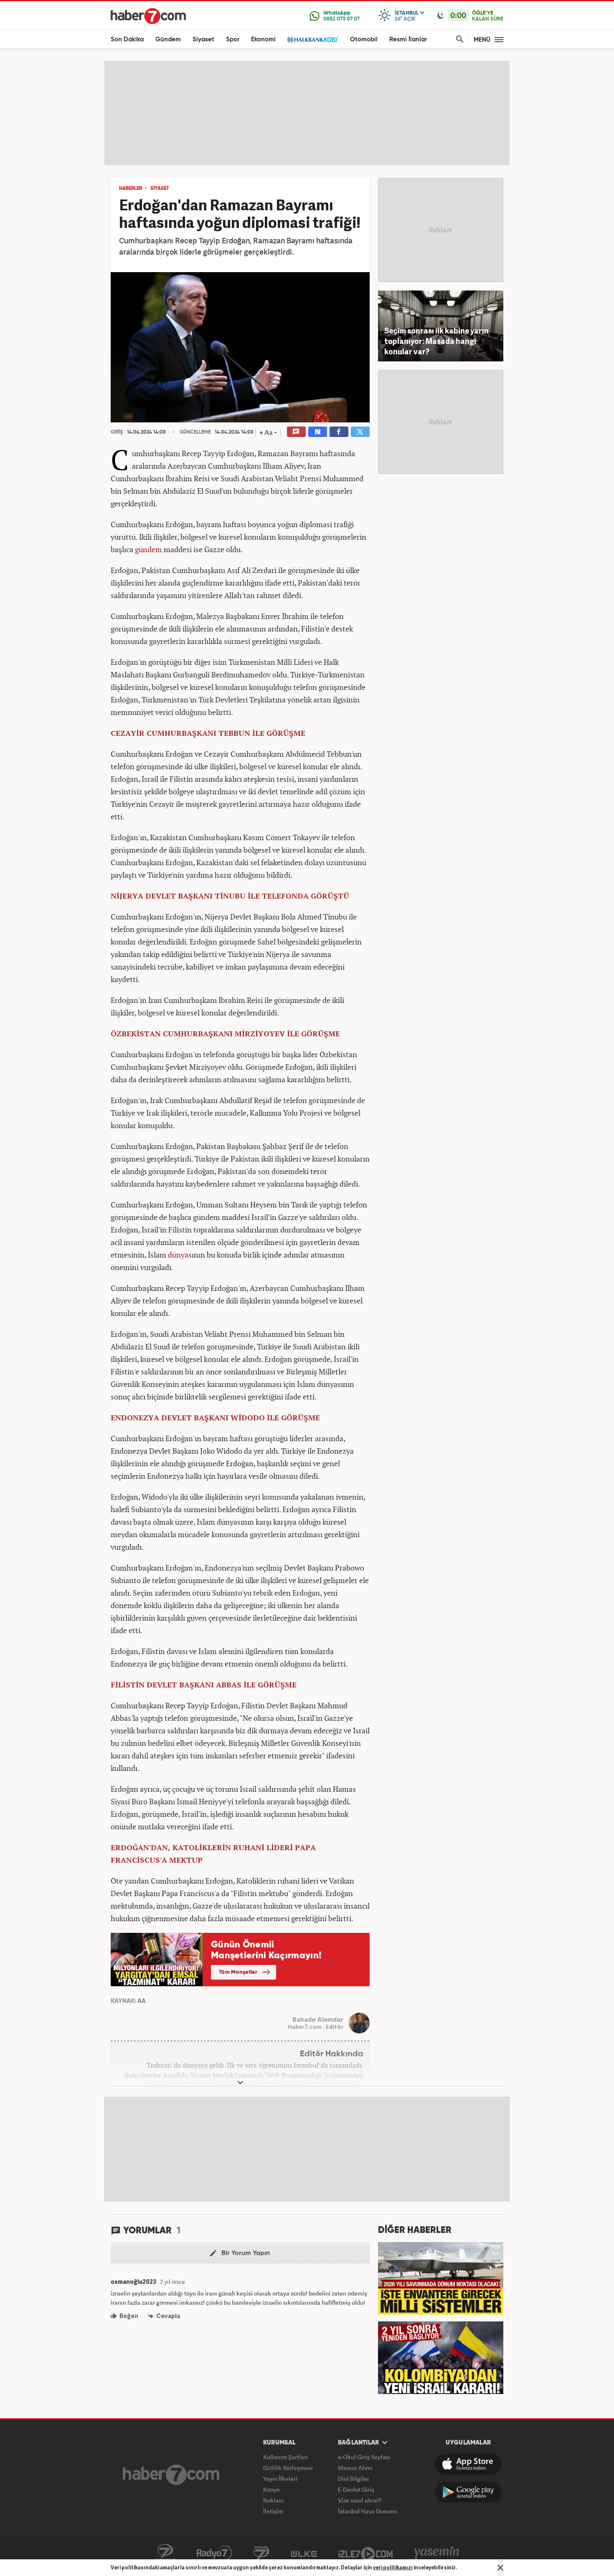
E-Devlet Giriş (356, 2489)
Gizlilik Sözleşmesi (288, 2468)
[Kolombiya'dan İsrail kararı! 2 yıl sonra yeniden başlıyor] (441, 2357)
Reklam (273, 2500)
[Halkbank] (313, 39)
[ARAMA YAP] (458, 39)
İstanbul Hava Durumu (368, 2511)
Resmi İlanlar (408, 39)
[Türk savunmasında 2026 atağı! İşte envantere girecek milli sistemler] (441, 2278)
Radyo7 (214, 2553)
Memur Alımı (355, 2468)
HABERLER (131, 189)
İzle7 (365, 2553)
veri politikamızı (393, 2567)
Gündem (168, 39)
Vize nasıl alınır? (360, 2500)
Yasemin (437, 2553)
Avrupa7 (261, 2553)
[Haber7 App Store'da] (468, 2464)
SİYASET (160, 189)
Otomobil (364, 39)
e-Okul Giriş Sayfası (364, 2457)
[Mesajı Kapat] (500, 2568)
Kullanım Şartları (285, 2457)
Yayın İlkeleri (280, 2479)
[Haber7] (148, 16)
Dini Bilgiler (354, 2479)
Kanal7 (165, 2553)
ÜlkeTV (304, 2553)
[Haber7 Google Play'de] (468, 2492)
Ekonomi (263, 39)
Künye (271, 2489)
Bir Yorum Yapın (245, 2253)
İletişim (273, 2511)
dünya (178, 1255)
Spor (233, 39)
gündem (148, 549)
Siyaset (203, 39)
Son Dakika (127, 39)
